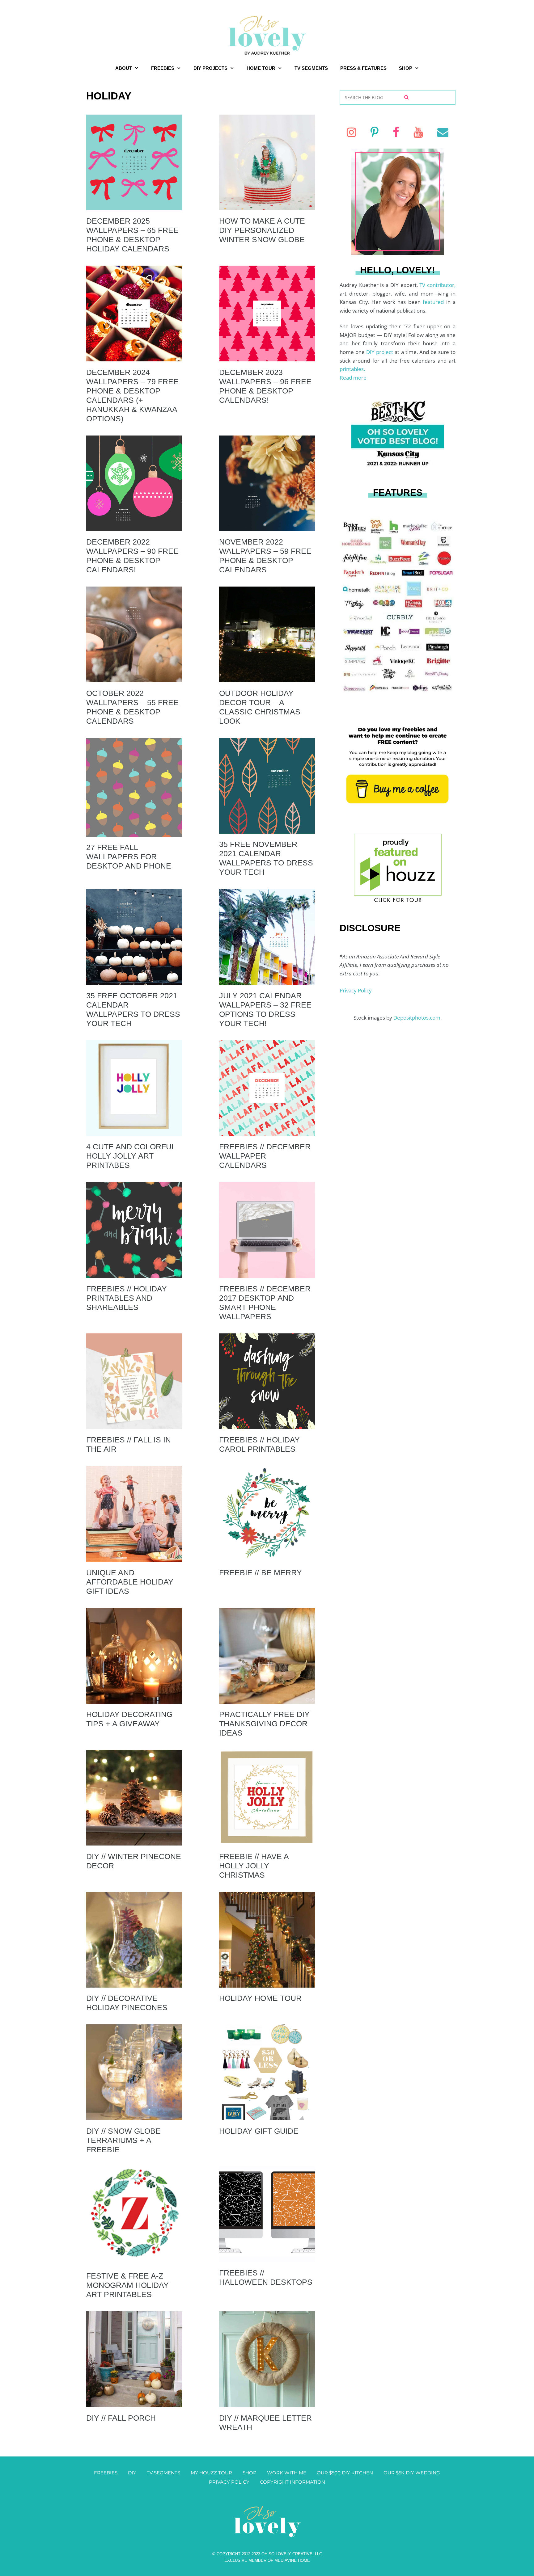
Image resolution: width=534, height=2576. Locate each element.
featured (434, 302)
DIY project (380, 352)
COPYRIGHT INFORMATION (292, 2482)
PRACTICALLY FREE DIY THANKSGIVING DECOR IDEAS (264, 1724)
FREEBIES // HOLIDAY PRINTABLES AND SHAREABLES (127, 1298)
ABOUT (124, 68)
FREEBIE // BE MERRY (261, 1572)
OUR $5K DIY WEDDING (412, 2473)
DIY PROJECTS (210, 68)
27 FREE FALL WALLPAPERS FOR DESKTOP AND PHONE (129, 857)
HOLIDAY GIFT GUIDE (259, 2131)
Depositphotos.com (417, 1018)
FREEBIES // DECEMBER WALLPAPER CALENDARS (265, 1156)
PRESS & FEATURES (363, 68)
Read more (353, 378)
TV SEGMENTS (311, 68)
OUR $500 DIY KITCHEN (345, 2473)
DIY (132, 2473)
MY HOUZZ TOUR (211, 2473)
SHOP (406, 68)
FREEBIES (163, 68)
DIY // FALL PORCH (121, 2418)
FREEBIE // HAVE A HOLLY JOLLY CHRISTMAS (254, 1866)
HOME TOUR (261, 68)
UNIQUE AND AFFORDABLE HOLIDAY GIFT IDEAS (130, 1582)
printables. (352, 369)
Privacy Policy (356, 990)
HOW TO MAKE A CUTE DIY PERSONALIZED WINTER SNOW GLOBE (262, 230)
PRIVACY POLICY (229, 2482)
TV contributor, (437, 285)
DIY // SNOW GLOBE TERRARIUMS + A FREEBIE (123, 2140)
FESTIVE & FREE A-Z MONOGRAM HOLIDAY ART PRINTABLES (127, 2285)
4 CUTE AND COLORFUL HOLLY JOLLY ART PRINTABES (131, 1156)
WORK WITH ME (287, 2473)
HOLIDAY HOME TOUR (260, 1998)
